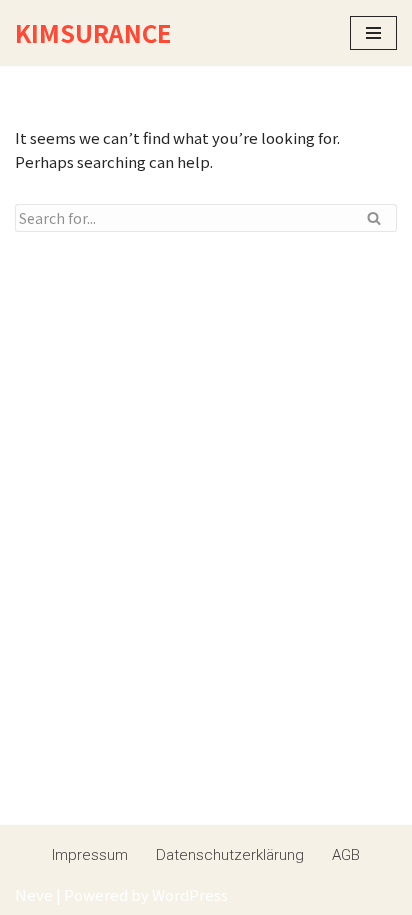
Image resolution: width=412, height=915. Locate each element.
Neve (34, 894)
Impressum (90, 855)
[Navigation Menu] (373, 33)
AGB (346, 855)
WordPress (190, 894)
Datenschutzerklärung (230, 855)
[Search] (374, 218)
